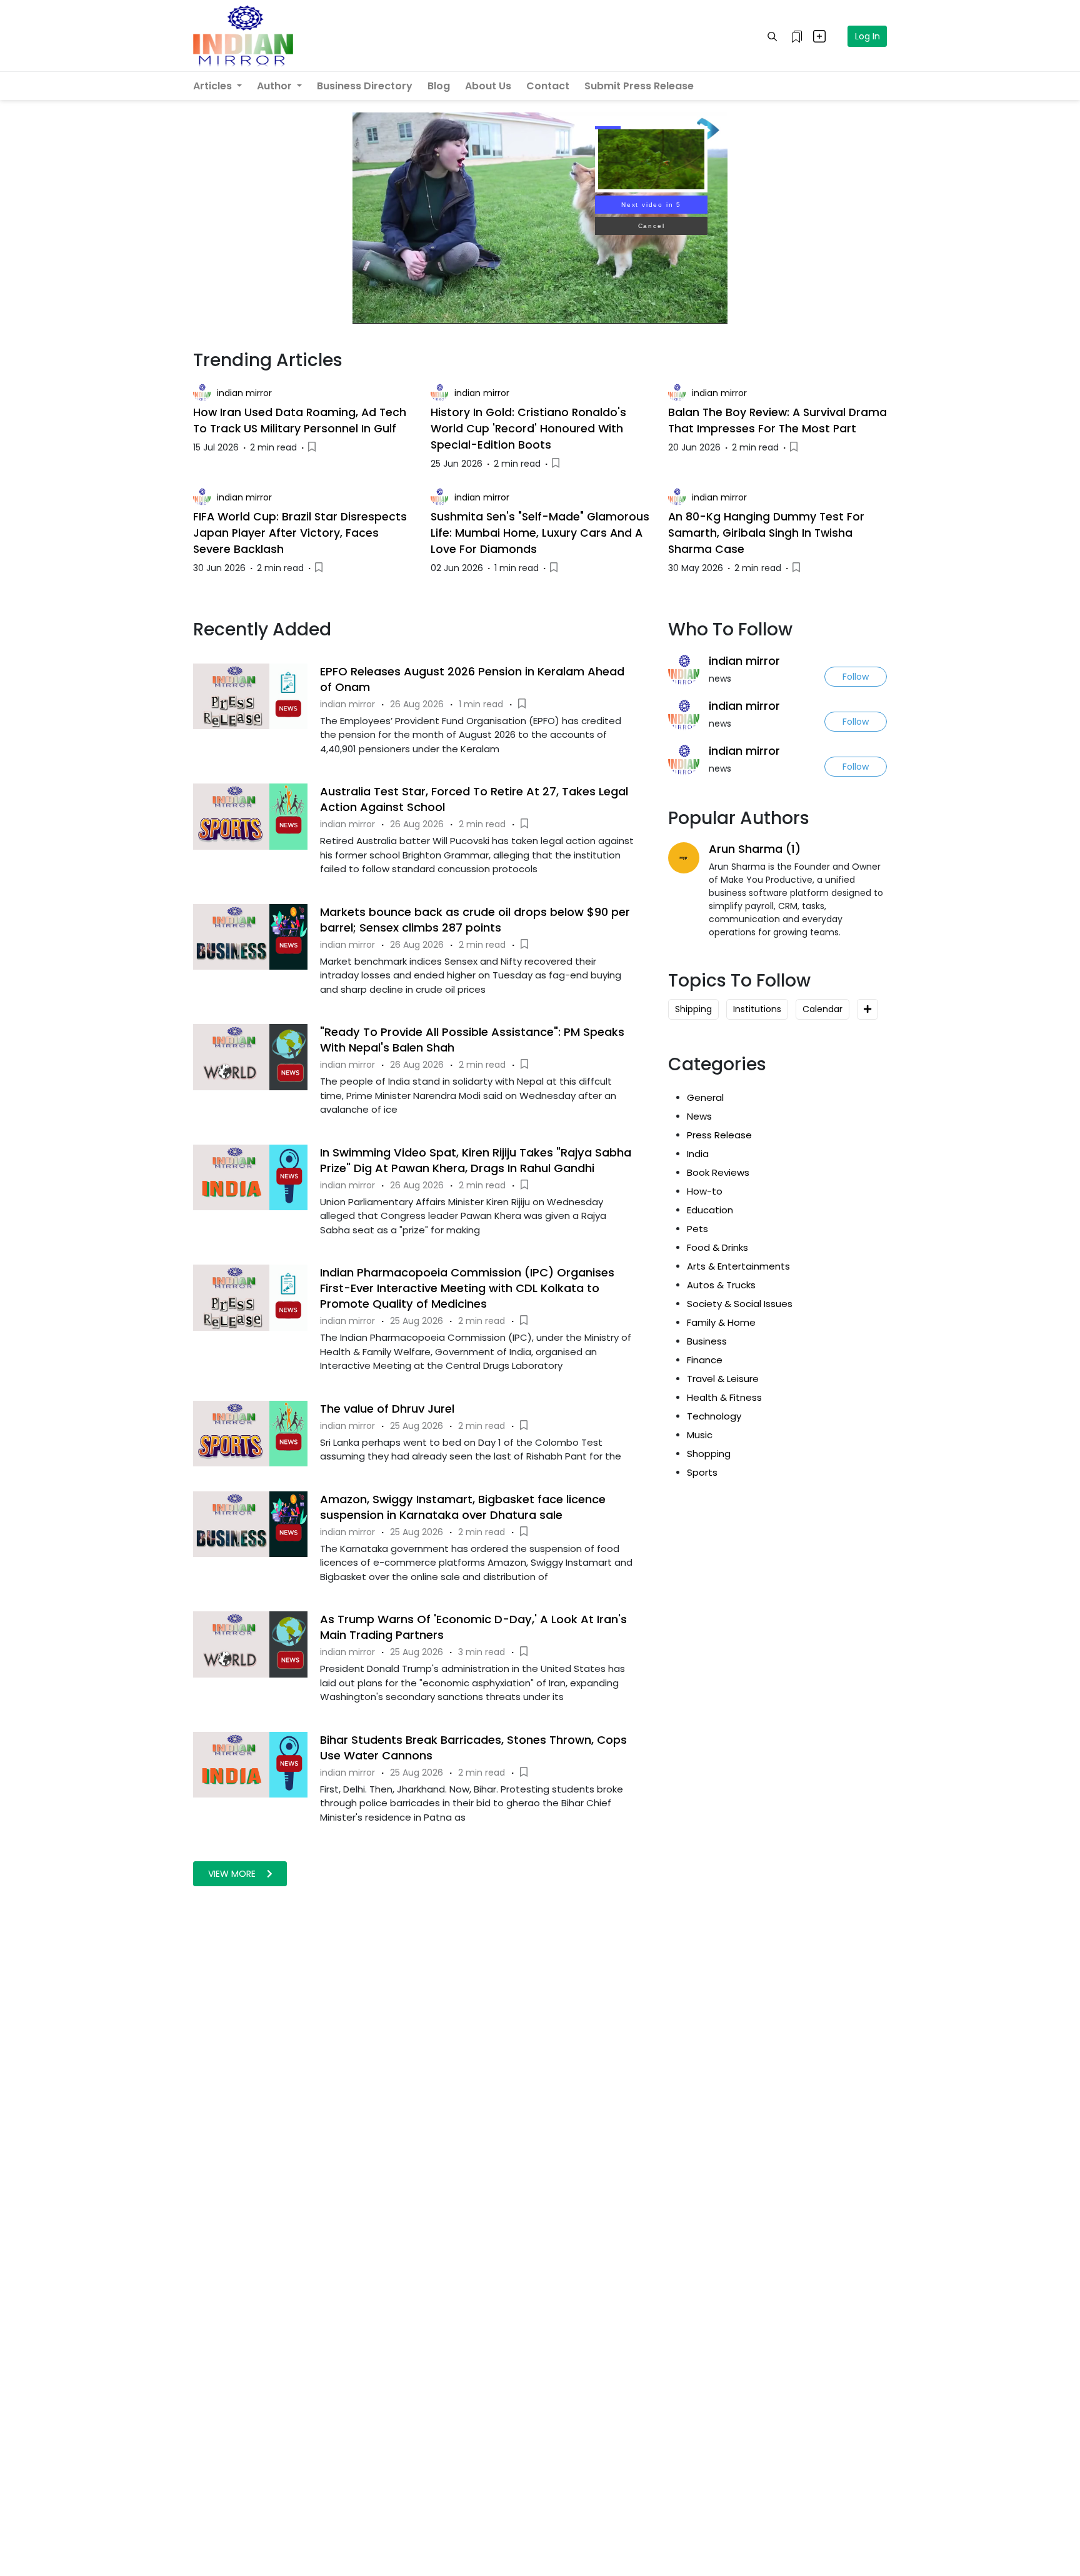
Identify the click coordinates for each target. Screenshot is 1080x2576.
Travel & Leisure (723, 1379)
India (698, 1154)
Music (700, 1435)
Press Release (719, 1135)
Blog (439, 86)
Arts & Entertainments (738, 1266)
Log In (867, 36)
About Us (488, 86)
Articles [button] (214, 86)
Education (710, 1210)
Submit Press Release (639, 86)
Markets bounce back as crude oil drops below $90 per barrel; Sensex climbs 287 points (475, 920)
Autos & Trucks (721, 1285)
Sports (702, 1472)
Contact (548, 86)
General (705, 1097)
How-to (705, 1191)
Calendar (822, 1009)
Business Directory (365, 86)
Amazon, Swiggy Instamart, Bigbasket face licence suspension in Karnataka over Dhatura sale (463, 1507)
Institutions (757, 1009)
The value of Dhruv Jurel (387, 1409)
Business (707, 1341)
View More (233, 1874)
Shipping (693, 1009)
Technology (714, 1416)
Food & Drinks (717, 1247)
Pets (697, 1229)
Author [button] (276, 86)
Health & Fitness (724, 1397)
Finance (705, 1360)
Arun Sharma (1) (755, 849)
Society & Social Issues (740, 1304)
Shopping (709, 1454)
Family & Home (721, 1322)
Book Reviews (718, 1172)
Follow (856, 677)
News (699, 1116)
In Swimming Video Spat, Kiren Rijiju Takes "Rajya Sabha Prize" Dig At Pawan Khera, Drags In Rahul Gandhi (476, 1160)
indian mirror (244, 393)
